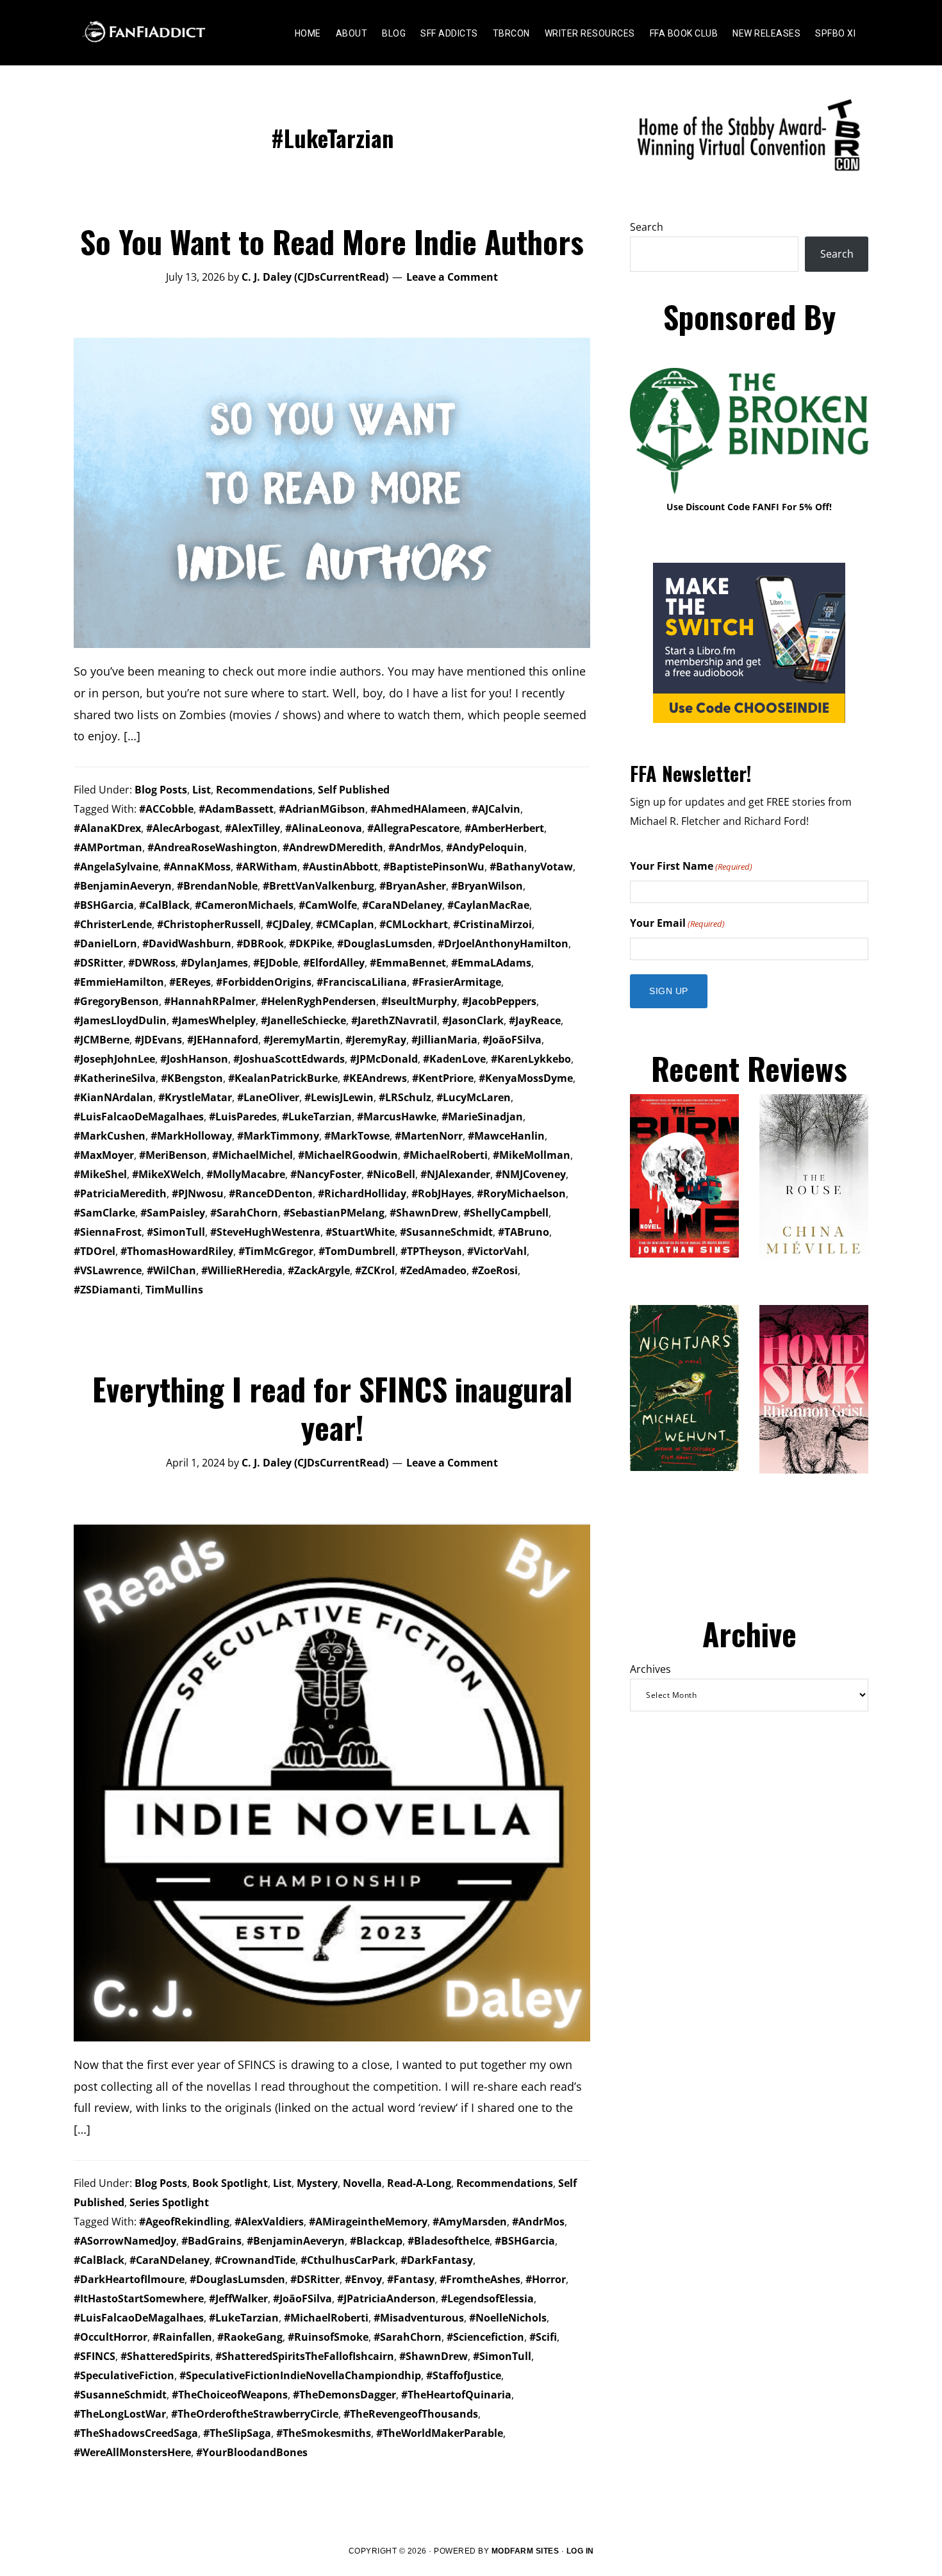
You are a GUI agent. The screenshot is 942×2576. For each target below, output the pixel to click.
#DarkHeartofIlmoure (129, 2279)
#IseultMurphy (419, 1001)
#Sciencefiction (485, 2337)
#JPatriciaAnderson (386, 2298)
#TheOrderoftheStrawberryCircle (255, 2414)
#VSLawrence (108, 1270)
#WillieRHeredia (242, 1270)
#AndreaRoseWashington (212, 847)
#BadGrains (211, 2241)
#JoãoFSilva (512, 1040)
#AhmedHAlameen (418, 809)
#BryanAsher (413, 886)
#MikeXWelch (167, 1174)
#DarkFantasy (437, 2260)
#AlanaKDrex (107, 828)
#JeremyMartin (302, 1040)
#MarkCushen (110, 1136)
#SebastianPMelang (334, 1213)
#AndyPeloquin (485, 847)
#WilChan (171, 1270)
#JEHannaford (223, 1040)
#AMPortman (108, 847)
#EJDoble (276, 963)
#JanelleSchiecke (303, 1020)
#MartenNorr (429, 1136)
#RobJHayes (442, 1193)
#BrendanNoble (217, 886)
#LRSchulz (405, 1097)
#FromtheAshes (480, 2279)
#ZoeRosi (495, 1270)
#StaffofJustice (464, 2375)
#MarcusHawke (397, 1117)
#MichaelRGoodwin (348, 1155)
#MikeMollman (532, 1155)
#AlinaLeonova (324, 828)
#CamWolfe (328, 905)
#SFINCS (95, 2356)
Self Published (354, 790)
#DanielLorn (105, 943)
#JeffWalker (238, 2298)
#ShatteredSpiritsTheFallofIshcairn (305, 2356)
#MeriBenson (173, 1155)
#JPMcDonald (384, 1059)
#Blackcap (376, 2241)
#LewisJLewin (339, 1097)
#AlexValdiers (269, 2222)
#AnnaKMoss (197, 867)
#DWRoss (152, 963)
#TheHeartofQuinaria (456, 2395)
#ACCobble (166, 809)
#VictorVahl (497, 1251)
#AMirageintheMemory (368, 2222)
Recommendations (264, 790)
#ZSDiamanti (107, 1290)
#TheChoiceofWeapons (230, 2395)
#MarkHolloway (191, 1136)
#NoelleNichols (508, 2318)
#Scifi (543, 2337)
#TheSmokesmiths (324, 2433)
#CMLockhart (414, 924)
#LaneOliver (268, 1097)
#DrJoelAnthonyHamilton (503, 943)
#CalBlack (164, 905)
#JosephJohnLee (114, 1059)
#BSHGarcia (104, 905)
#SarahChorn (244, 1213)
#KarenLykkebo (531, 1059)
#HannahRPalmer (210, 1001)
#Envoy (363, 2279)
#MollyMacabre (246, 1174)
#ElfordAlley (334, 963)
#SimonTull (176, 1232)
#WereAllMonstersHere (132, 2452)
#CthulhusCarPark (348, 2260)
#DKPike (310, 943)
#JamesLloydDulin (120, 1020)
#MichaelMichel (252, 1155)
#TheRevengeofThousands (411, 2414)
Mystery (317, 2183)
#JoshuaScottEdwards (289, 1059)
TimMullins (174, 1290)
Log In (580, 2551)
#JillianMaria (444, 1040)
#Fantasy (411, 2279)
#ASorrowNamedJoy (125, 2241)
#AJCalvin (496, 809)
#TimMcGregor (276, 1251)
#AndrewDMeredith (333, 847)
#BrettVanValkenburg (318, 886)
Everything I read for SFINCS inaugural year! (332, 1408)
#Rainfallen (182, 2337)
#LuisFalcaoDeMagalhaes (139, 1117)
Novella (362, 2183)
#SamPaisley (173, 1213)
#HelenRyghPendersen (318, 1001)
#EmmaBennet (408, 963)
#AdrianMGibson (322, 809)
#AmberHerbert (504, 828)
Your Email (677, 923)
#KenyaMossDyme (526, 1078)
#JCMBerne (102, 1040)
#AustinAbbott (340, 867)
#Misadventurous (419, 2318)
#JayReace (535, 1020)
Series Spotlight (169, 2202)
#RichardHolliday (362, 1193)
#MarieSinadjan (482, 1117)
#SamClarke (104, 1213)
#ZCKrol (375, 1270)
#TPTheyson (431, 1251)
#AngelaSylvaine (116, 867)
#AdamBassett (236, 809)
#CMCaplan (345, 924)
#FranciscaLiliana (362, 982)
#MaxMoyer (104, 1155)
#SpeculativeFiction (124, 2375)
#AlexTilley (252, 828)
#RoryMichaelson (521, 1193)
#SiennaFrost (108, 1232)
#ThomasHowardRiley (177, 1251)
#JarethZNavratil (394, 1020)
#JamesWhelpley (214, 1020)
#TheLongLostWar (120, 2414)
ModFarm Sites (525, 2551)
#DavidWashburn (187, 943)
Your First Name (691, 866)
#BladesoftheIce (449, 2241)
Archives (650, 1669)
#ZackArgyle (319, 1270)
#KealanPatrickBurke (283, 1078)
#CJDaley (288, 924)
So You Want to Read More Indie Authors (332, 241)
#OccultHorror (111, 2337)
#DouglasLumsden (385, 943)
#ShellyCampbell (506, 1213)
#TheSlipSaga (237, 2433)
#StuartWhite (360, 1232)
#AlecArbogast (183, 828)
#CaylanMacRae (488, 905)
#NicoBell (391, 1174)
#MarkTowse (357, 1136)
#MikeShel (100, 1174)
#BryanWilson (487, 886)
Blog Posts (161, 790)
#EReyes (190, 982)
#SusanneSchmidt (446, 1232)
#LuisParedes (243, 1117)
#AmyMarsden (470, 2222)
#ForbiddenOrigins (264, 982)
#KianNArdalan (113, 1097)
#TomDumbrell (357, 1251)
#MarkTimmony (278, 1136)
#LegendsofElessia (487, 2298)
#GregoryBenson (116, 1001)
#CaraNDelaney (402, 905)
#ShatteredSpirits (165, 2356)
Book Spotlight (230, 2183)
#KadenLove (454, 1059)
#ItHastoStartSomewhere (139, 2298)
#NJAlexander (455, 1174)
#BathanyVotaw (531, 867)
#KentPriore (443, 1078)
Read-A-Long (419, 2183)
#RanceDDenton (271, 1193)
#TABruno (524, 1232)
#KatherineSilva (115, 1078)
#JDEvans (158, 1040)
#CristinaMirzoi (492, 924)
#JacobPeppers (499, 1001)
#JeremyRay (376, 1040)
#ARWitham (267, 867)
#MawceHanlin (506, 1136)
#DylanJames (214, 963)
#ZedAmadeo (433, 1270)
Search (647, 227)
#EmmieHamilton (119, 982)
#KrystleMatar (195, 1097)
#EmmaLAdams (491, 963)
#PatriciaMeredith (120, 1193)
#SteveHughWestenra (265, 1232)
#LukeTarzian (317, 1117)
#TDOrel (95, 1251)
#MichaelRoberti (445, 1155)
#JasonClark (473, 1020)
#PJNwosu (198, 1193)
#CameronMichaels (244, 905)
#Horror (546, 2279)
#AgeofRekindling (184, 2222)
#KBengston (192, 1078)
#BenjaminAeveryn (123, 886)
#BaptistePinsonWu (434, 867)
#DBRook (260, 943)
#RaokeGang (250, 2337)
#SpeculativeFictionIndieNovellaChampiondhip (300, 2375)
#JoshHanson (194, 1059)
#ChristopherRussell (209, 924)
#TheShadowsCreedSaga (136, 2433)
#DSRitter (98, 963)
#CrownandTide (255, 2260)
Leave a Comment (452, 277)
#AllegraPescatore (413, 828)
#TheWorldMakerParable (440, 2433)
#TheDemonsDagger (344, 2395)
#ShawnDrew (424, 1213)
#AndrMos (415, 847)
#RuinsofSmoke (328, 2337)
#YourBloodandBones (252, 2452)
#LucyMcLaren (474, 1097)
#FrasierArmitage (457, 982)
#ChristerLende (113, 924)
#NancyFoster (326, 1174)
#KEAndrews (375, 1078)
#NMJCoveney (531, 1174)
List (202, 790)
